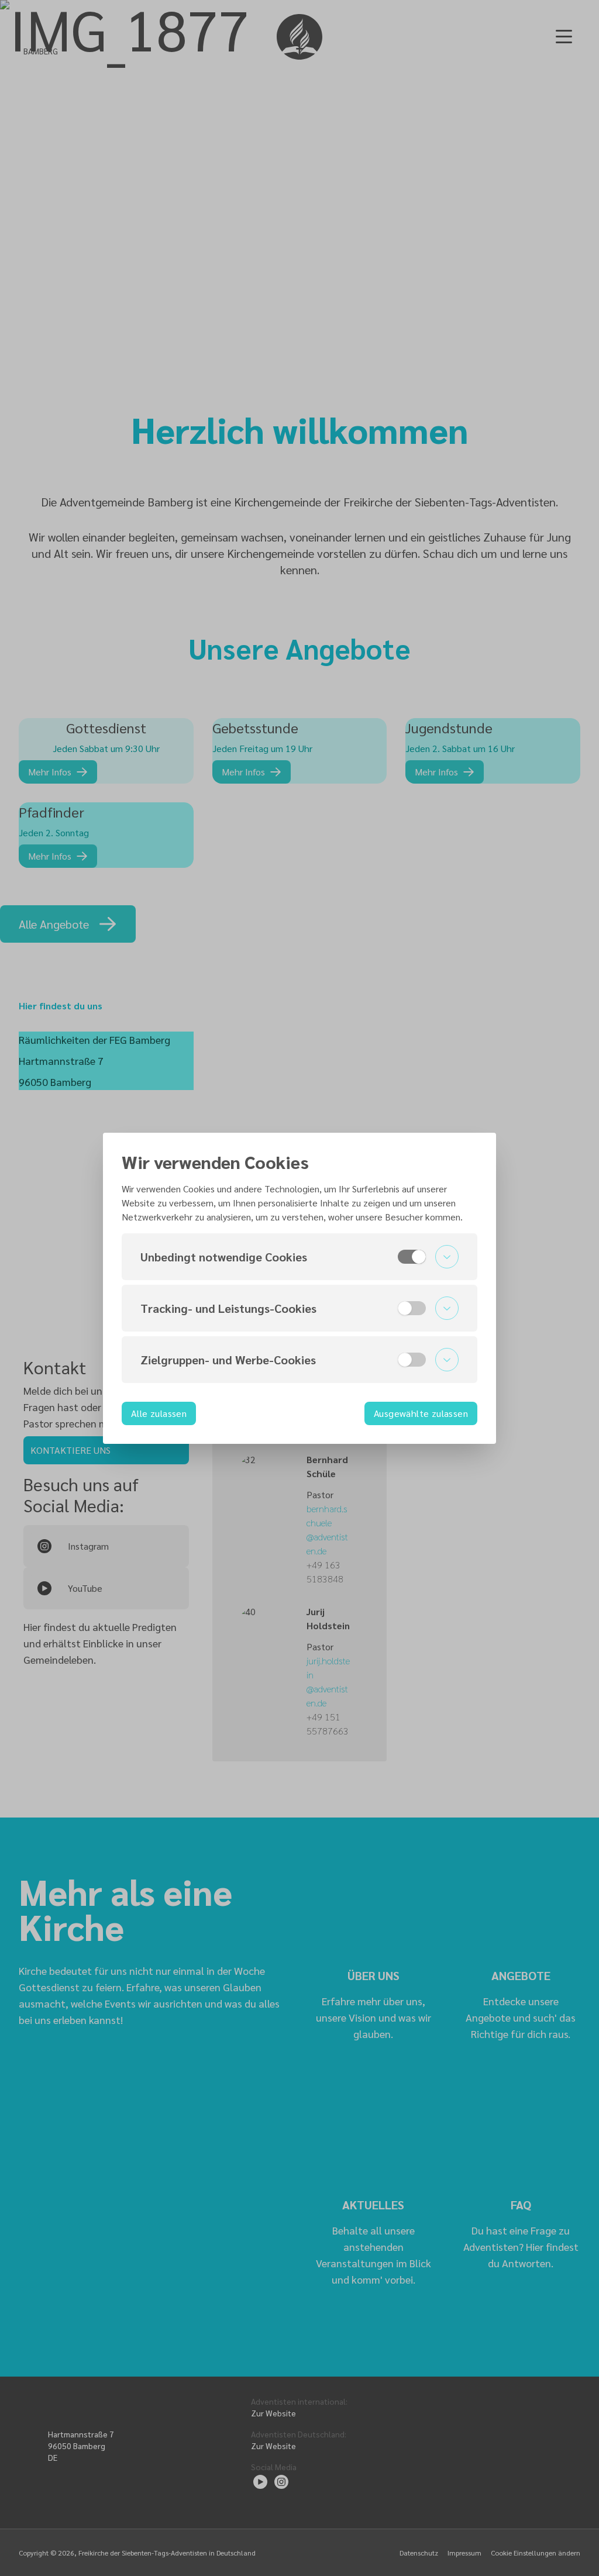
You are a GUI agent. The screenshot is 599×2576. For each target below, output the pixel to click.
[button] (299, 1257)
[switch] (412, 1257)
